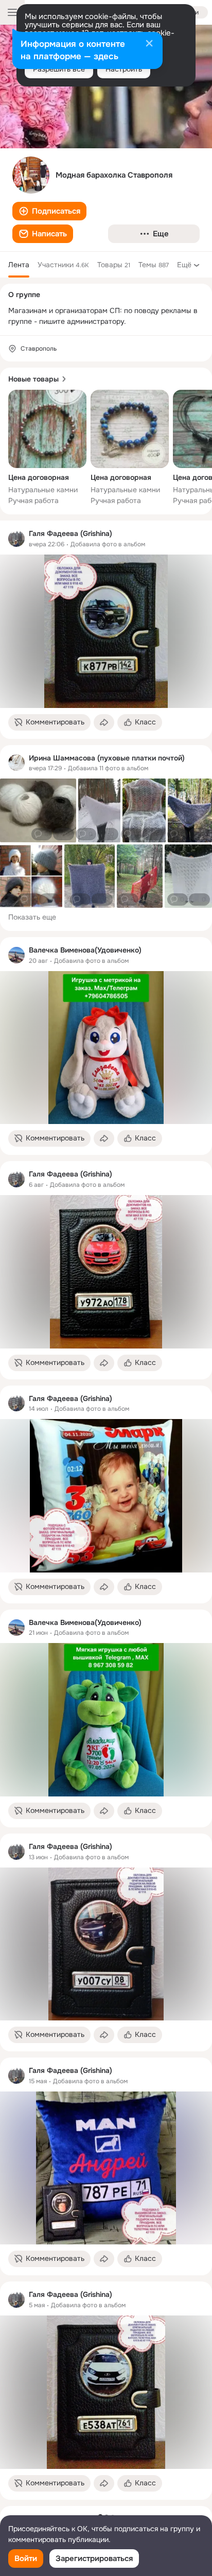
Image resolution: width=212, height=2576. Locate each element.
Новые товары (33, 379)
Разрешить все (59, 69)
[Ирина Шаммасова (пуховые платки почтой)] (16, 763)
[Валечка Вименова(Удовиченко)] (16, 955)
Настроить (124, 69)
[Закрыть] (149, 44)
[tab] (19, 265)
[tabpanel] (106, 1510)
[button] (49, 211)
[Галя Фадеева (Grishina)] (16, 539)
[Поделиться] (104, 722)
